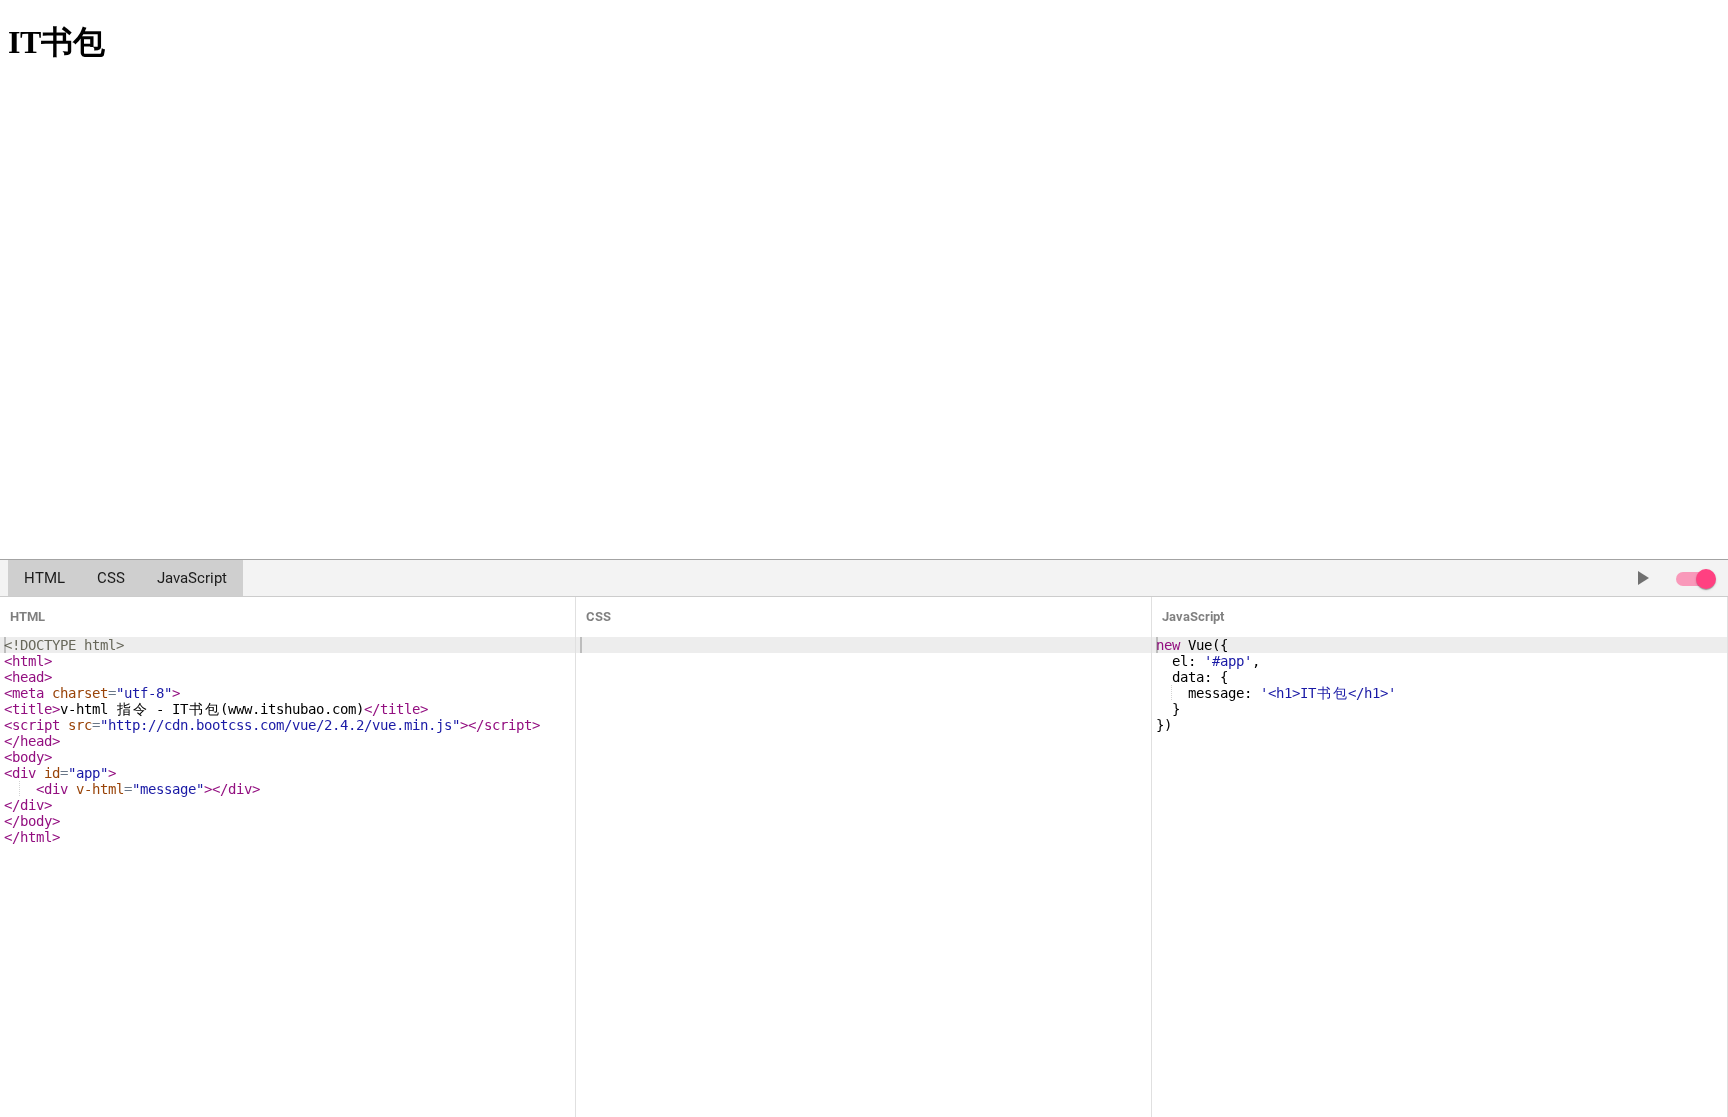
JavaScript (192, 578)
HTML (44, 578)
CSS (111, 578)
